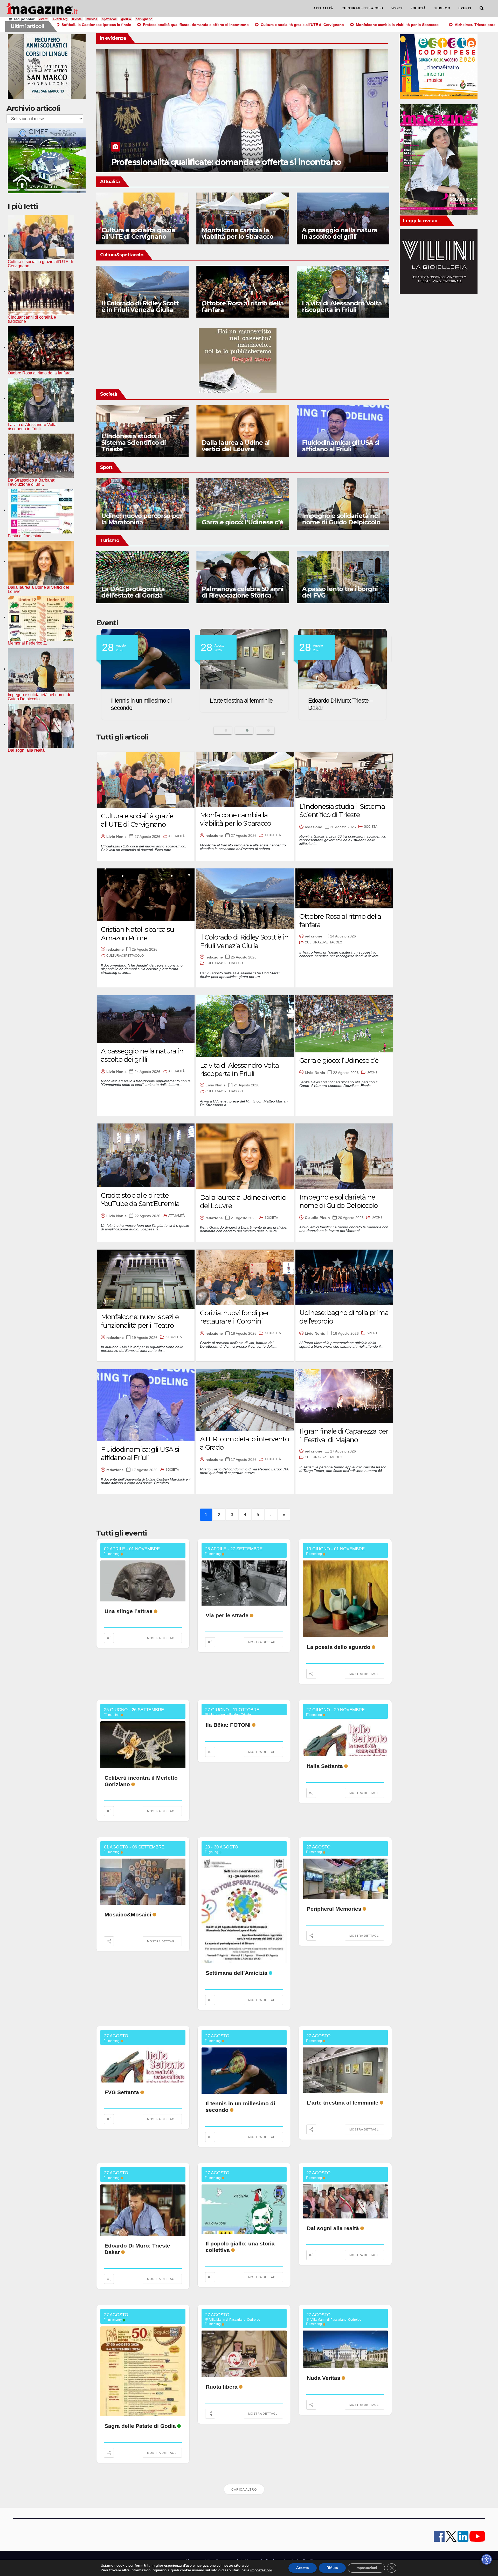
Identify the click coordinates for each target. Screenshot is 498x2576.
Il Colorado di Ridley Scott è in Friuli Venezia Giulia (140, 306)
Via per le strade (227, 1615)
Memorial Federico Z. (235, 701)
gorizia (126, 19)
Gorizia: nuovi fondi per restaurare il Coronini (234, 1317)
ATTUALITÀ (323, 8)
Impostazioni (366, 2568)
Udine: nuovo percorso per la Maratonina (142, 519)
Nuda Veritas (324, 2378)
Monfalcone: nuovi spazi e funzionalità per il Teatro (140, 1321)
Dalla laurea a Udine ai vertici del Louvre (235, 446)
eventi (44, 19)
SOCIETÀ (418, 8)
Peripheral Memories (334, 1909)
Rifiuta (332, 2568)
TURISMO (442, 8)
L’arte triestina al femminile (343, 2103)
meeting (114, 1554)
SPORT (397, 8)
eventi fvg (60, 19)
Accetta (303, 2568)
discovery (115, 2320)
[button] (482, 8)
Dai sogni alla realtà (332, 701)
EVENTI (465, 8)
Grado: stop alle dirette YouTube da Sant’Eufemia (140, 1200)
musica (92, 19)
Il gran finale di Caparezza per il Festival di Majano (344, 1436)
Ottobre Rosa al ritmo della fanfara (243, 306)
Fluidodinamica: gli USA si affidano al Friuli (341, 446)
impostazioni (261, 2570)
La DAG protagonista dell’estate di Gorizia (133, 592)
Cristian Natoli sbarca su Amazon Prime (137, 934)
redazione (214, 835)
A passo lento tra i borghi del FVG (340, 592)
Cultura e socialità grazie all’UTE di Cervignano (138, 233)
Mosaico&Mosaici (128, 1914)
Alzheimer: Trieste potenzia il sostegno (186, 162)
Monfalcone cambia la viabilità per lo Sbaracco (237, 233)
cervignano (144, 19)
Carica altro (244, 2490)
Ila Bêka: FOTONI (228, 1725)
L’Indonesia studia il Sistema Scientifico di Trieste (134, 443)
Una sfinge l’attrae (129, 1611)
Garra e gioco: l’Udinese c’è (242, 522)
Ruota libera (222, 2387)
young (214, 1852)
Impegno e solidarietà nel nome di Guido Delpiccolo (341, 519)
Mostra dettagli (162, 1638)
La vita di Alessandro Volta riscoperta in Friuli (342, 306)
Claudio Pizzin (317, 1218)
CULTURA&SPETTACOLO (362, 8)
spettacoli (109, 19)
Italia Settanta (325, 1766)
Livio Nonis (116, 837)
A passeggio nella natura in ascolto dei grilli (340, 233)
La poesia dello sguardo (339, 1647)
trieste (77, 19)
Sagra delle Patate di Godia (140, 2426)
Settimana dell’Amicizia (237, 1973)
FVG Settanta (122, 2092)
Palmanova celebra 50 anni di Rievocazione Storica (242, 592)
